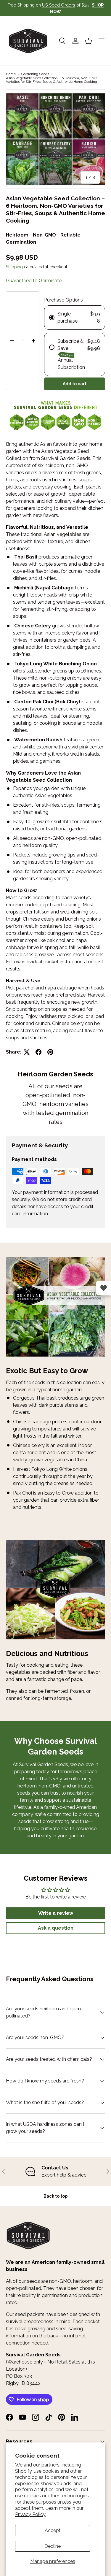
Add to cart (75, 384)
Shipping (14, 267)
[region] (55, 2171)
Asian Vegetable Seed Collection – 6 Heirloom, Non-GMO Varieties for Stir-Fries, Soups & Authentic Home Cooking (52, 80)
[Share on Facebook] (38, 1052)
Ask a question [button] (56, 1928)
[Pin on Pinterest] (50, 1052)
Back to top (55, 2196)
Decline (53, 2546)
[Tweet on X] (27, 1052)
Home (11, 74)
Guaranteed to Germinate (34, 281)
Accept (53, 2530)
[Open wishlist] (104, 1288)
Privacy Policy (30, 2514)
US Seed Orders (59, 5)
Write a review (56, 1913)
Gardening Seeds (35, 74)
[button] (89, 41)
